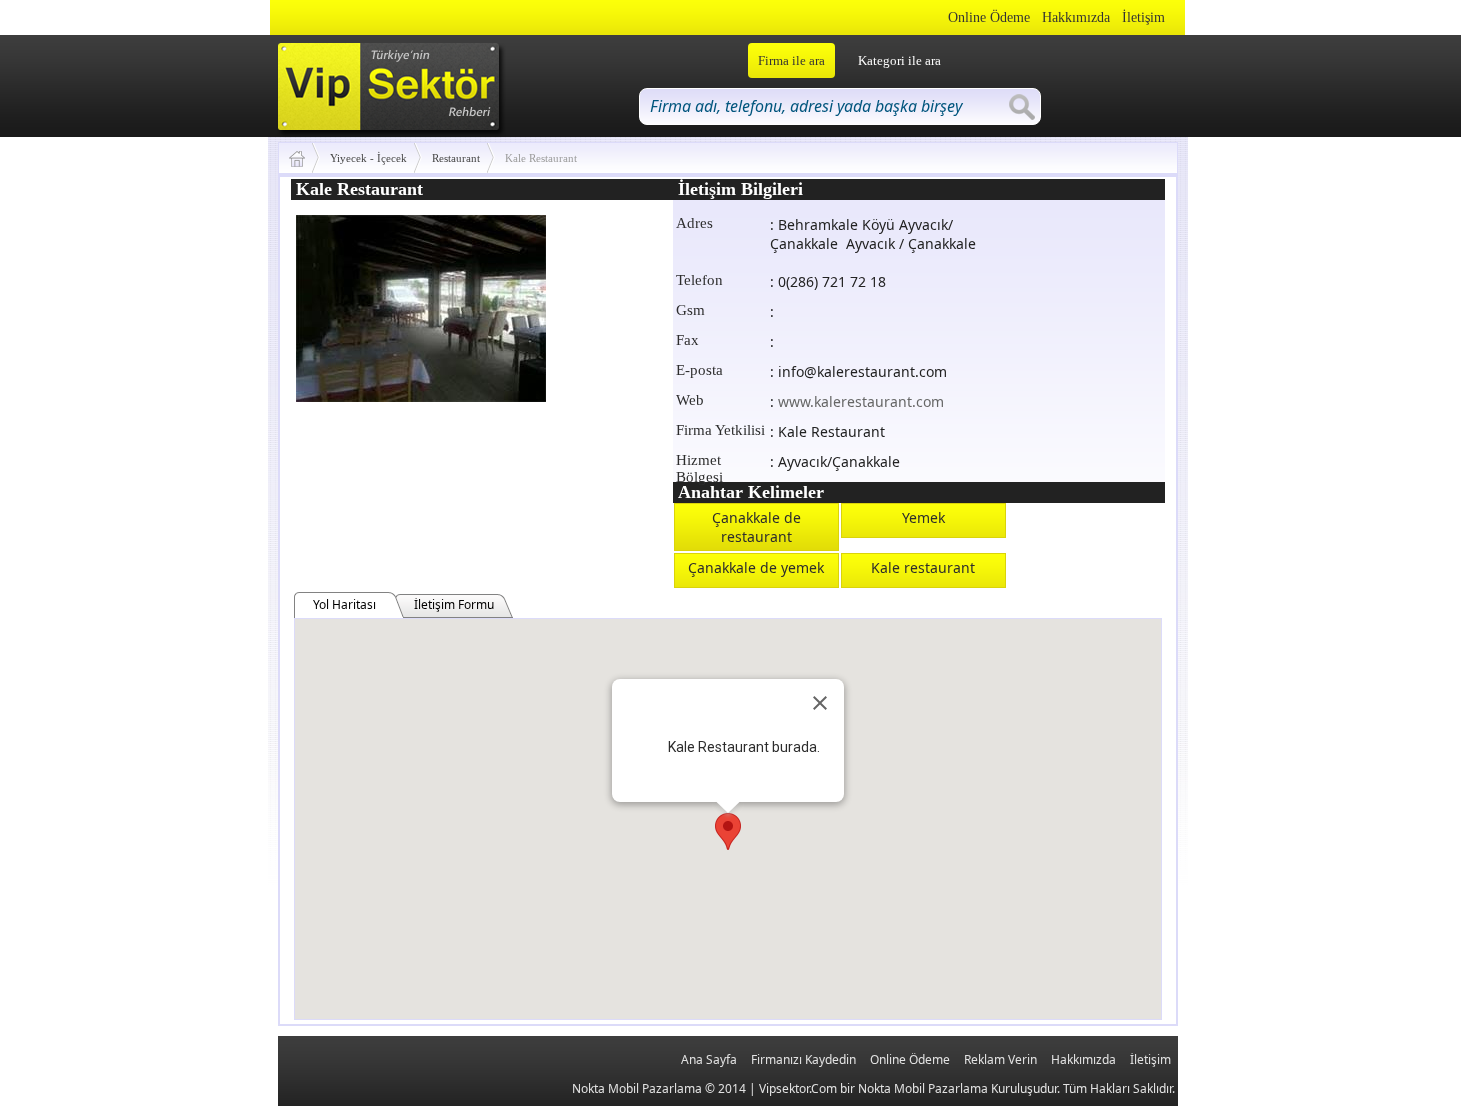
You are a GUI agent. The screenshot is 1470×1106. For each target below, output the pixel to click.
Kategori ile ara (899, 60)
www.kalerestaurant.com (861, 401)
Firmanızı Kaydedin (803, 1059)
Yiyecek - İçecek (368, 158)
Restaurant (456, 158)
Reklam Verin (1000, 1059)
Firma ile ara (791, 60)
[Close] (820, 703)
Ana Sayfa (709, 1059)
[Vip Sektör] (304, 158)
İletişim (1143, 17)
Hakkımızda (1076, 17)
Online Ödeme (989, 17)
